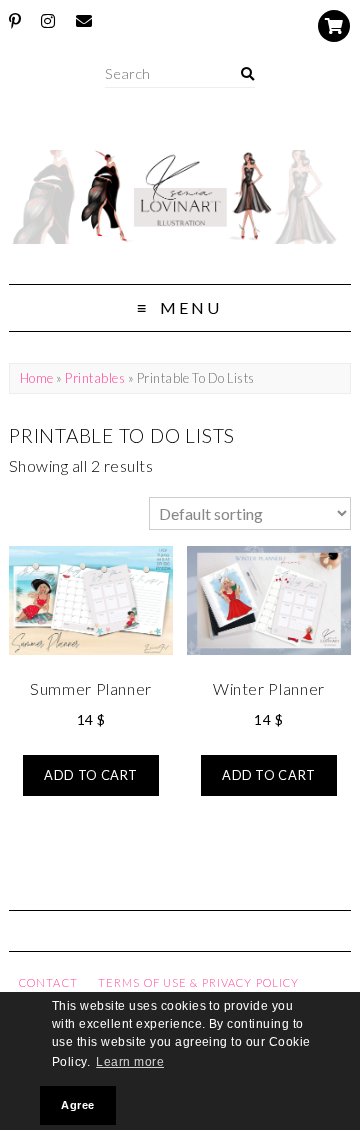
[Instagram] (48, 21)
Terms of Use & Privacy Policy (198, 982)
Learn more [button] (130, 1062)
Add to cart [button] (91, 775)
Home (37, 378)
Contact (48, 982)
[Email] (84, 21)
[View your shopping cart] (334, 26)
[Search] (247, 74)
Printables (95, 378)
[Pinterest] (15, 21)
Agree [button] (77, 1105)
